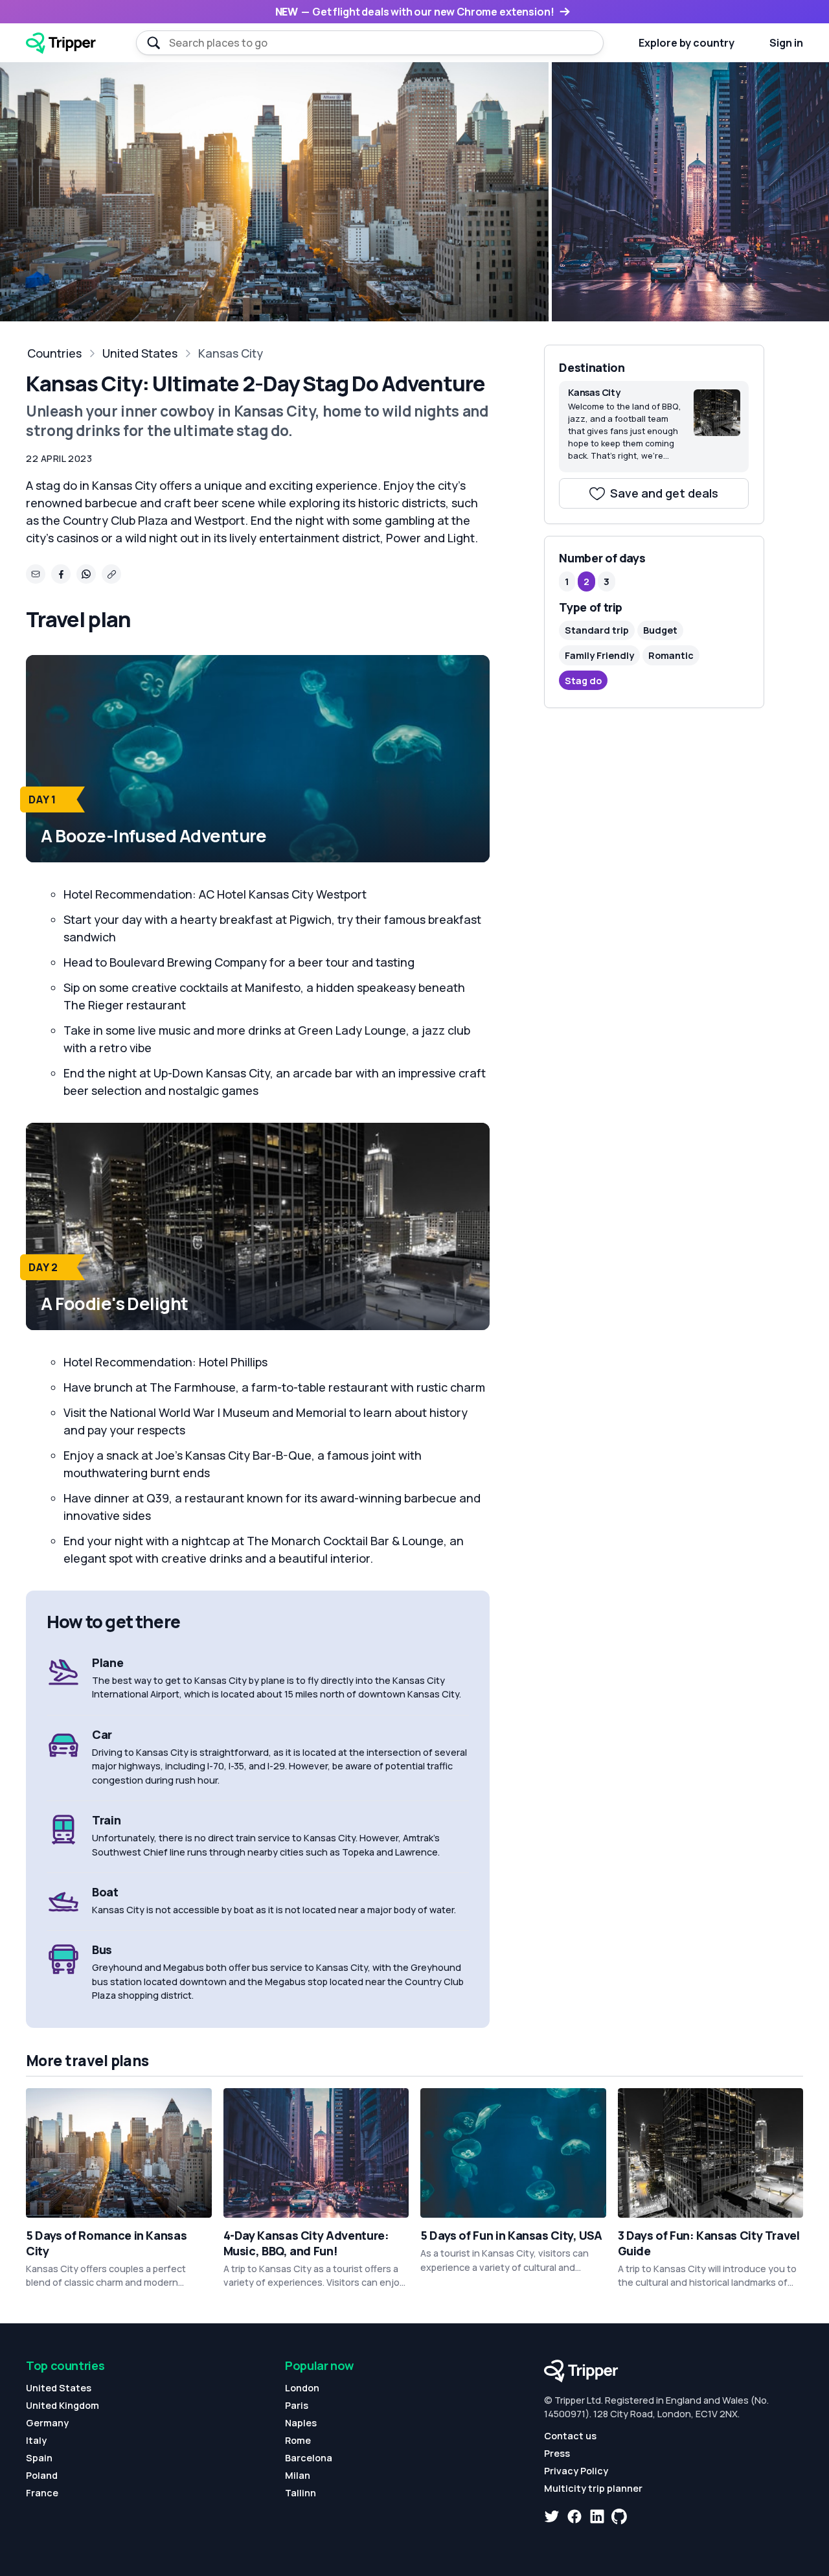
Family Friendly (599, 655)
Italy (36, 2440)
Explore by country (687, 43)
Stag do (583, 680)
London (302, 2388)
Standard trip (597, 630)
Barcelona (309, 2458)
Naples (301, 2423)
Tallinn (301, 2493)
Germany (47, 2423)
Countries (54, 353)
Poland (42, 2475)
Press (557, 2453)
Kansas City (231, 353)
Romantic (671, 655)
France (42, 2493)
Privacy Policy (576, 2471)
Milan (298, 2475)
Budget (660, 630)
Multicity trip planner (593, 2488)
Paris (297, 2405)
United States (140, 353)
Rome (298, 2440)
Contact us (570, 2436)
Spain (39, 2458)
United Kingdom (62, 2405)
